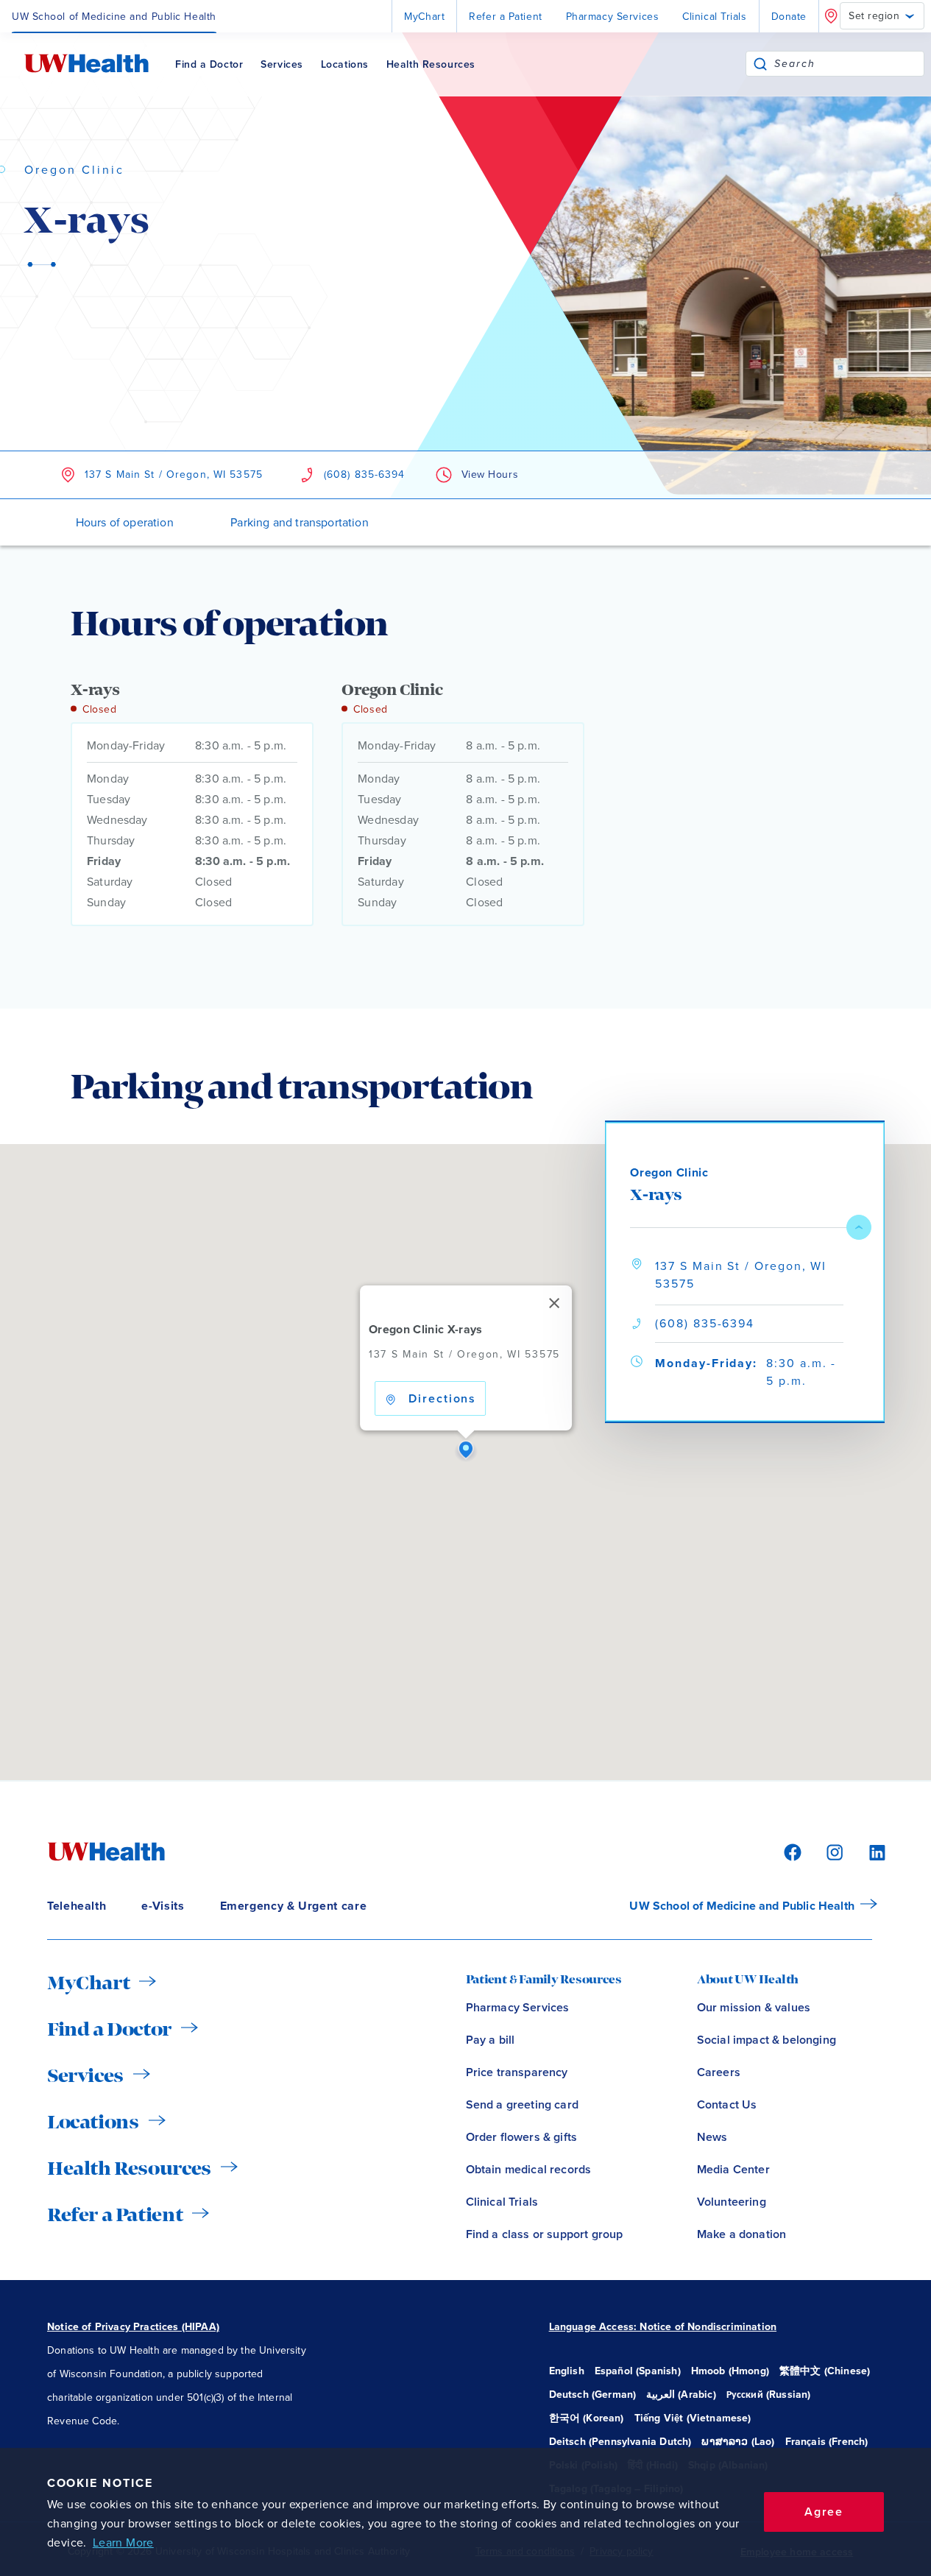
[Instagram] (832, 1851)
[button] (466, 1450)
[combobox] (849, 64)
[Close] (553, 1303)
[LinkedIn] (869, 1851)
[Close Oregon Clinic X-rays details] (859, 1227)
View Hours (490, 474)
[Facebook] (790, 1851)
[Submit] (760, 64)
